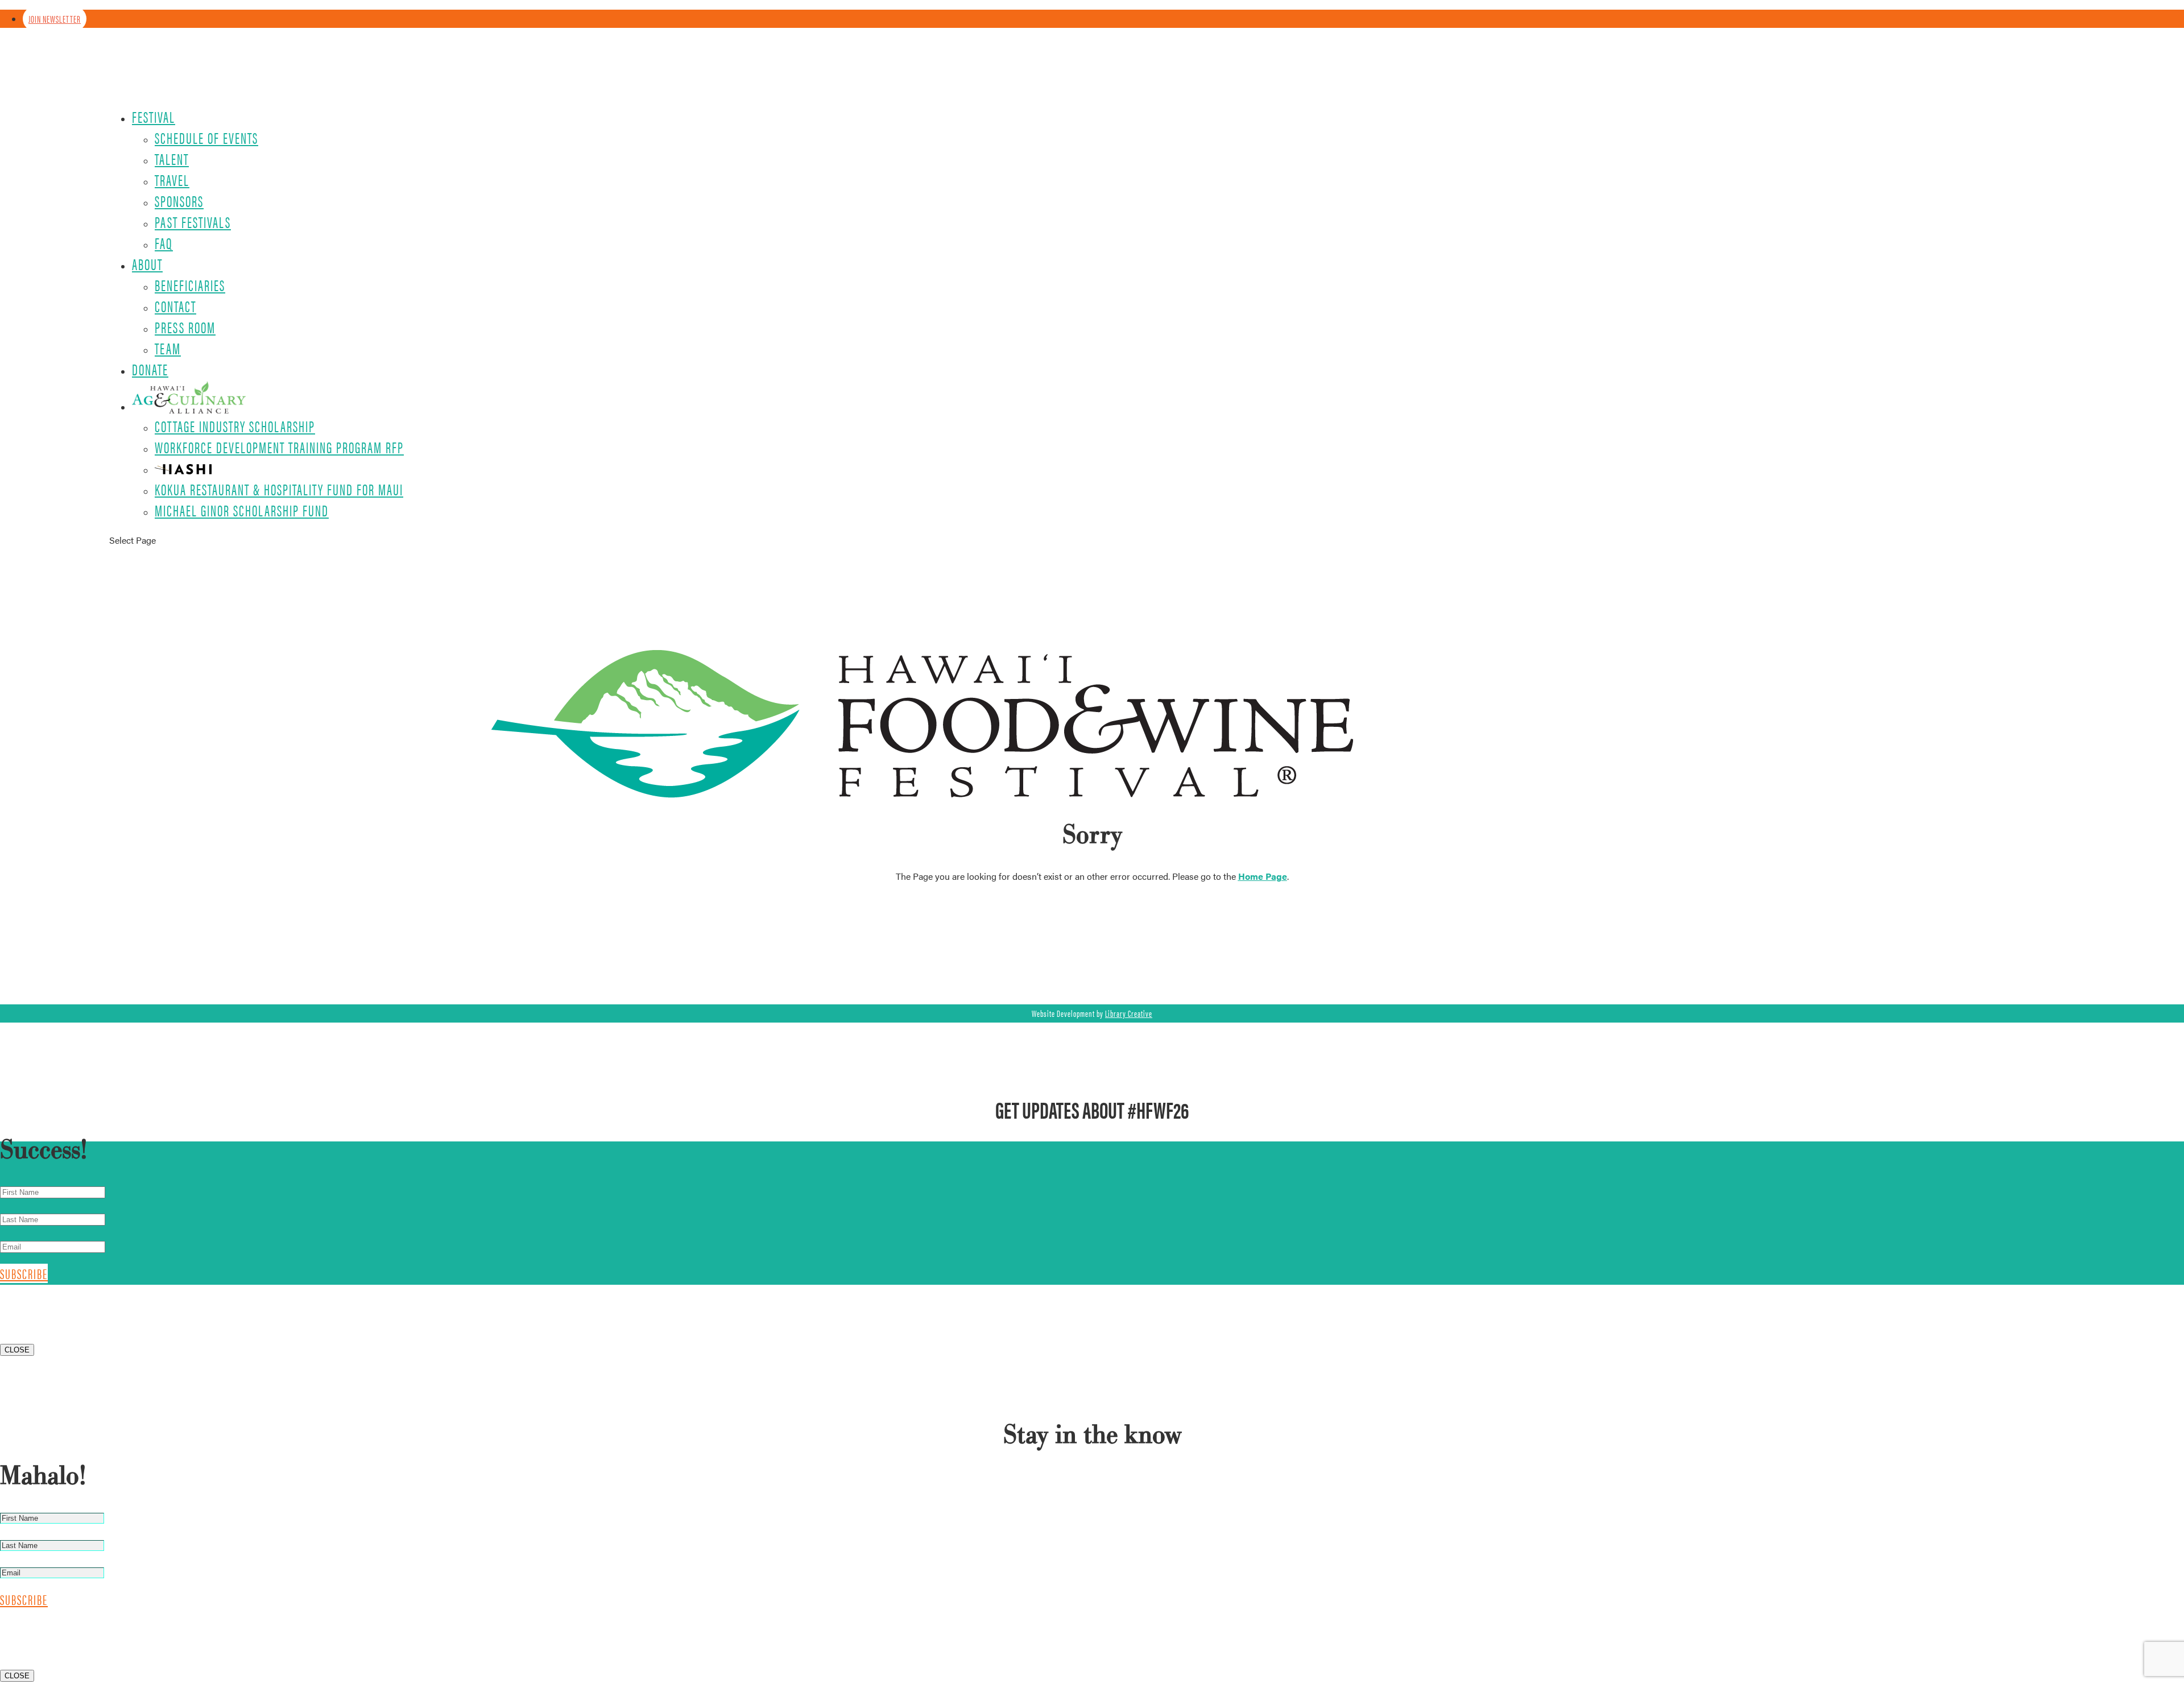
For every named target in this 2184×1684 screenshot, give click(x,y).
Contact (175, 306)
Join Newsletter (55, 19)
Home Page (1263, 876)
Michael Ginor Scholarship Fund (242, 510)
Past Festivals (193, 222)
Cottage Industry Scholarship (235, 426)
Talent (172, 159)
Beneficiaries (190, 285)
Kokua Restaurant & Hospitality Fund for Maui (279, 489)
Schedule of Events (206, 138)
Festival (154, 117)
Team (168, 348)
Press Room (185, 327)
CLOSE (17, 1350)
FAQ (164, 243)
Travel (172, 180)
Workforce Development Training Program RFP (279, 447)
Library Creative (1129, 1013)
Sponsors (179, 201)
